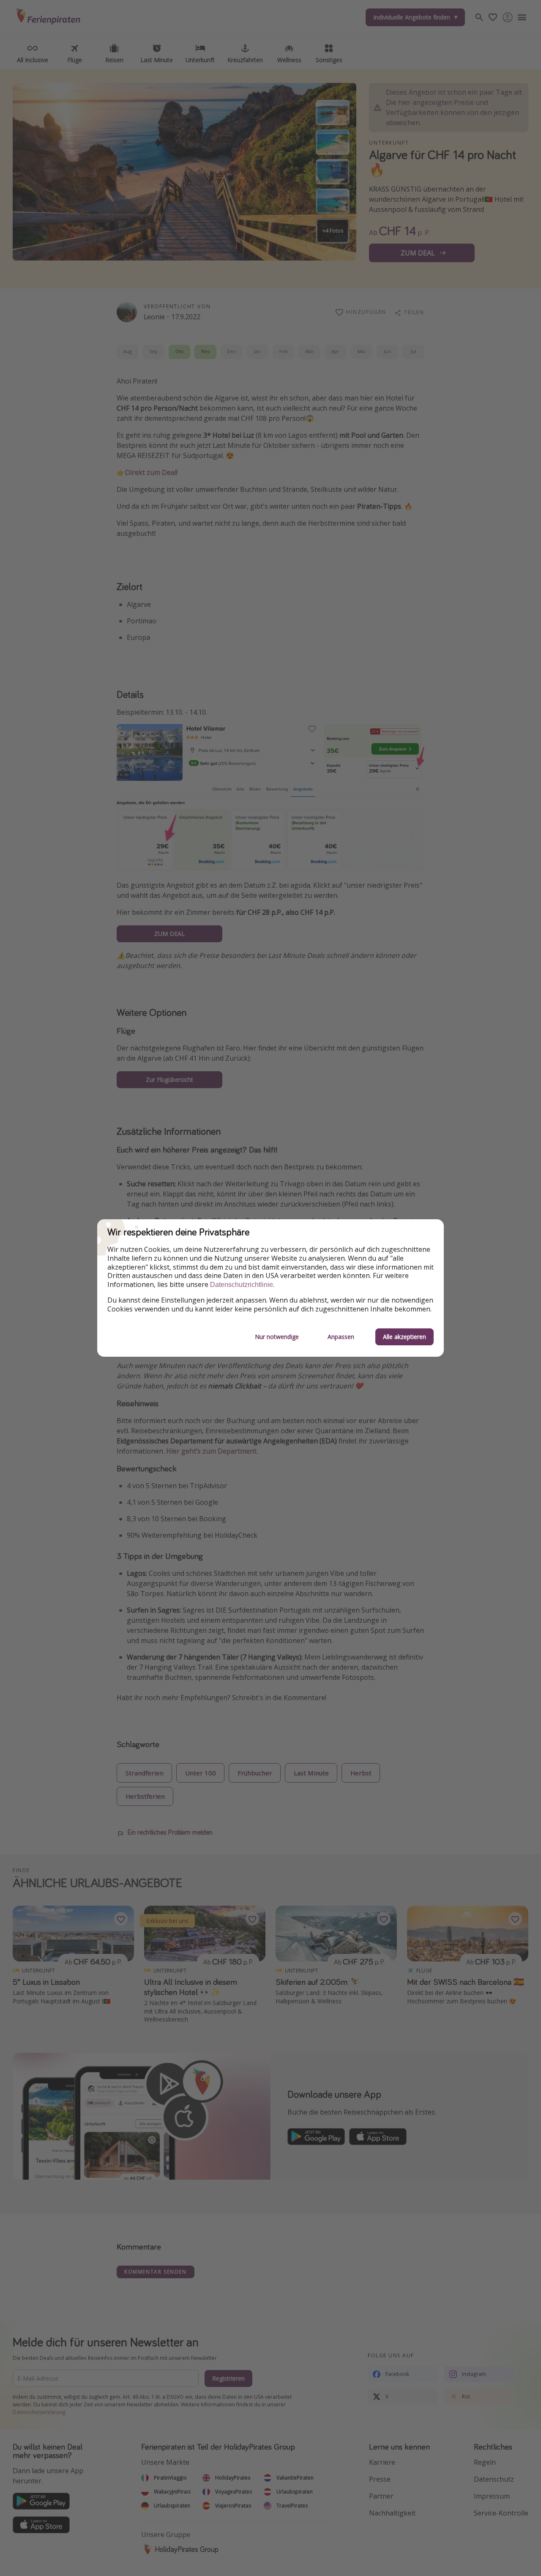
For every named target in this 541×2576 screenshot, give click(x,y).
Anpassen (341, 1337)
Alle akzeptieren (404, 1337)
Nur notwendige (277, 1337)
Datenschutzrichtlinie (242, 1285)
